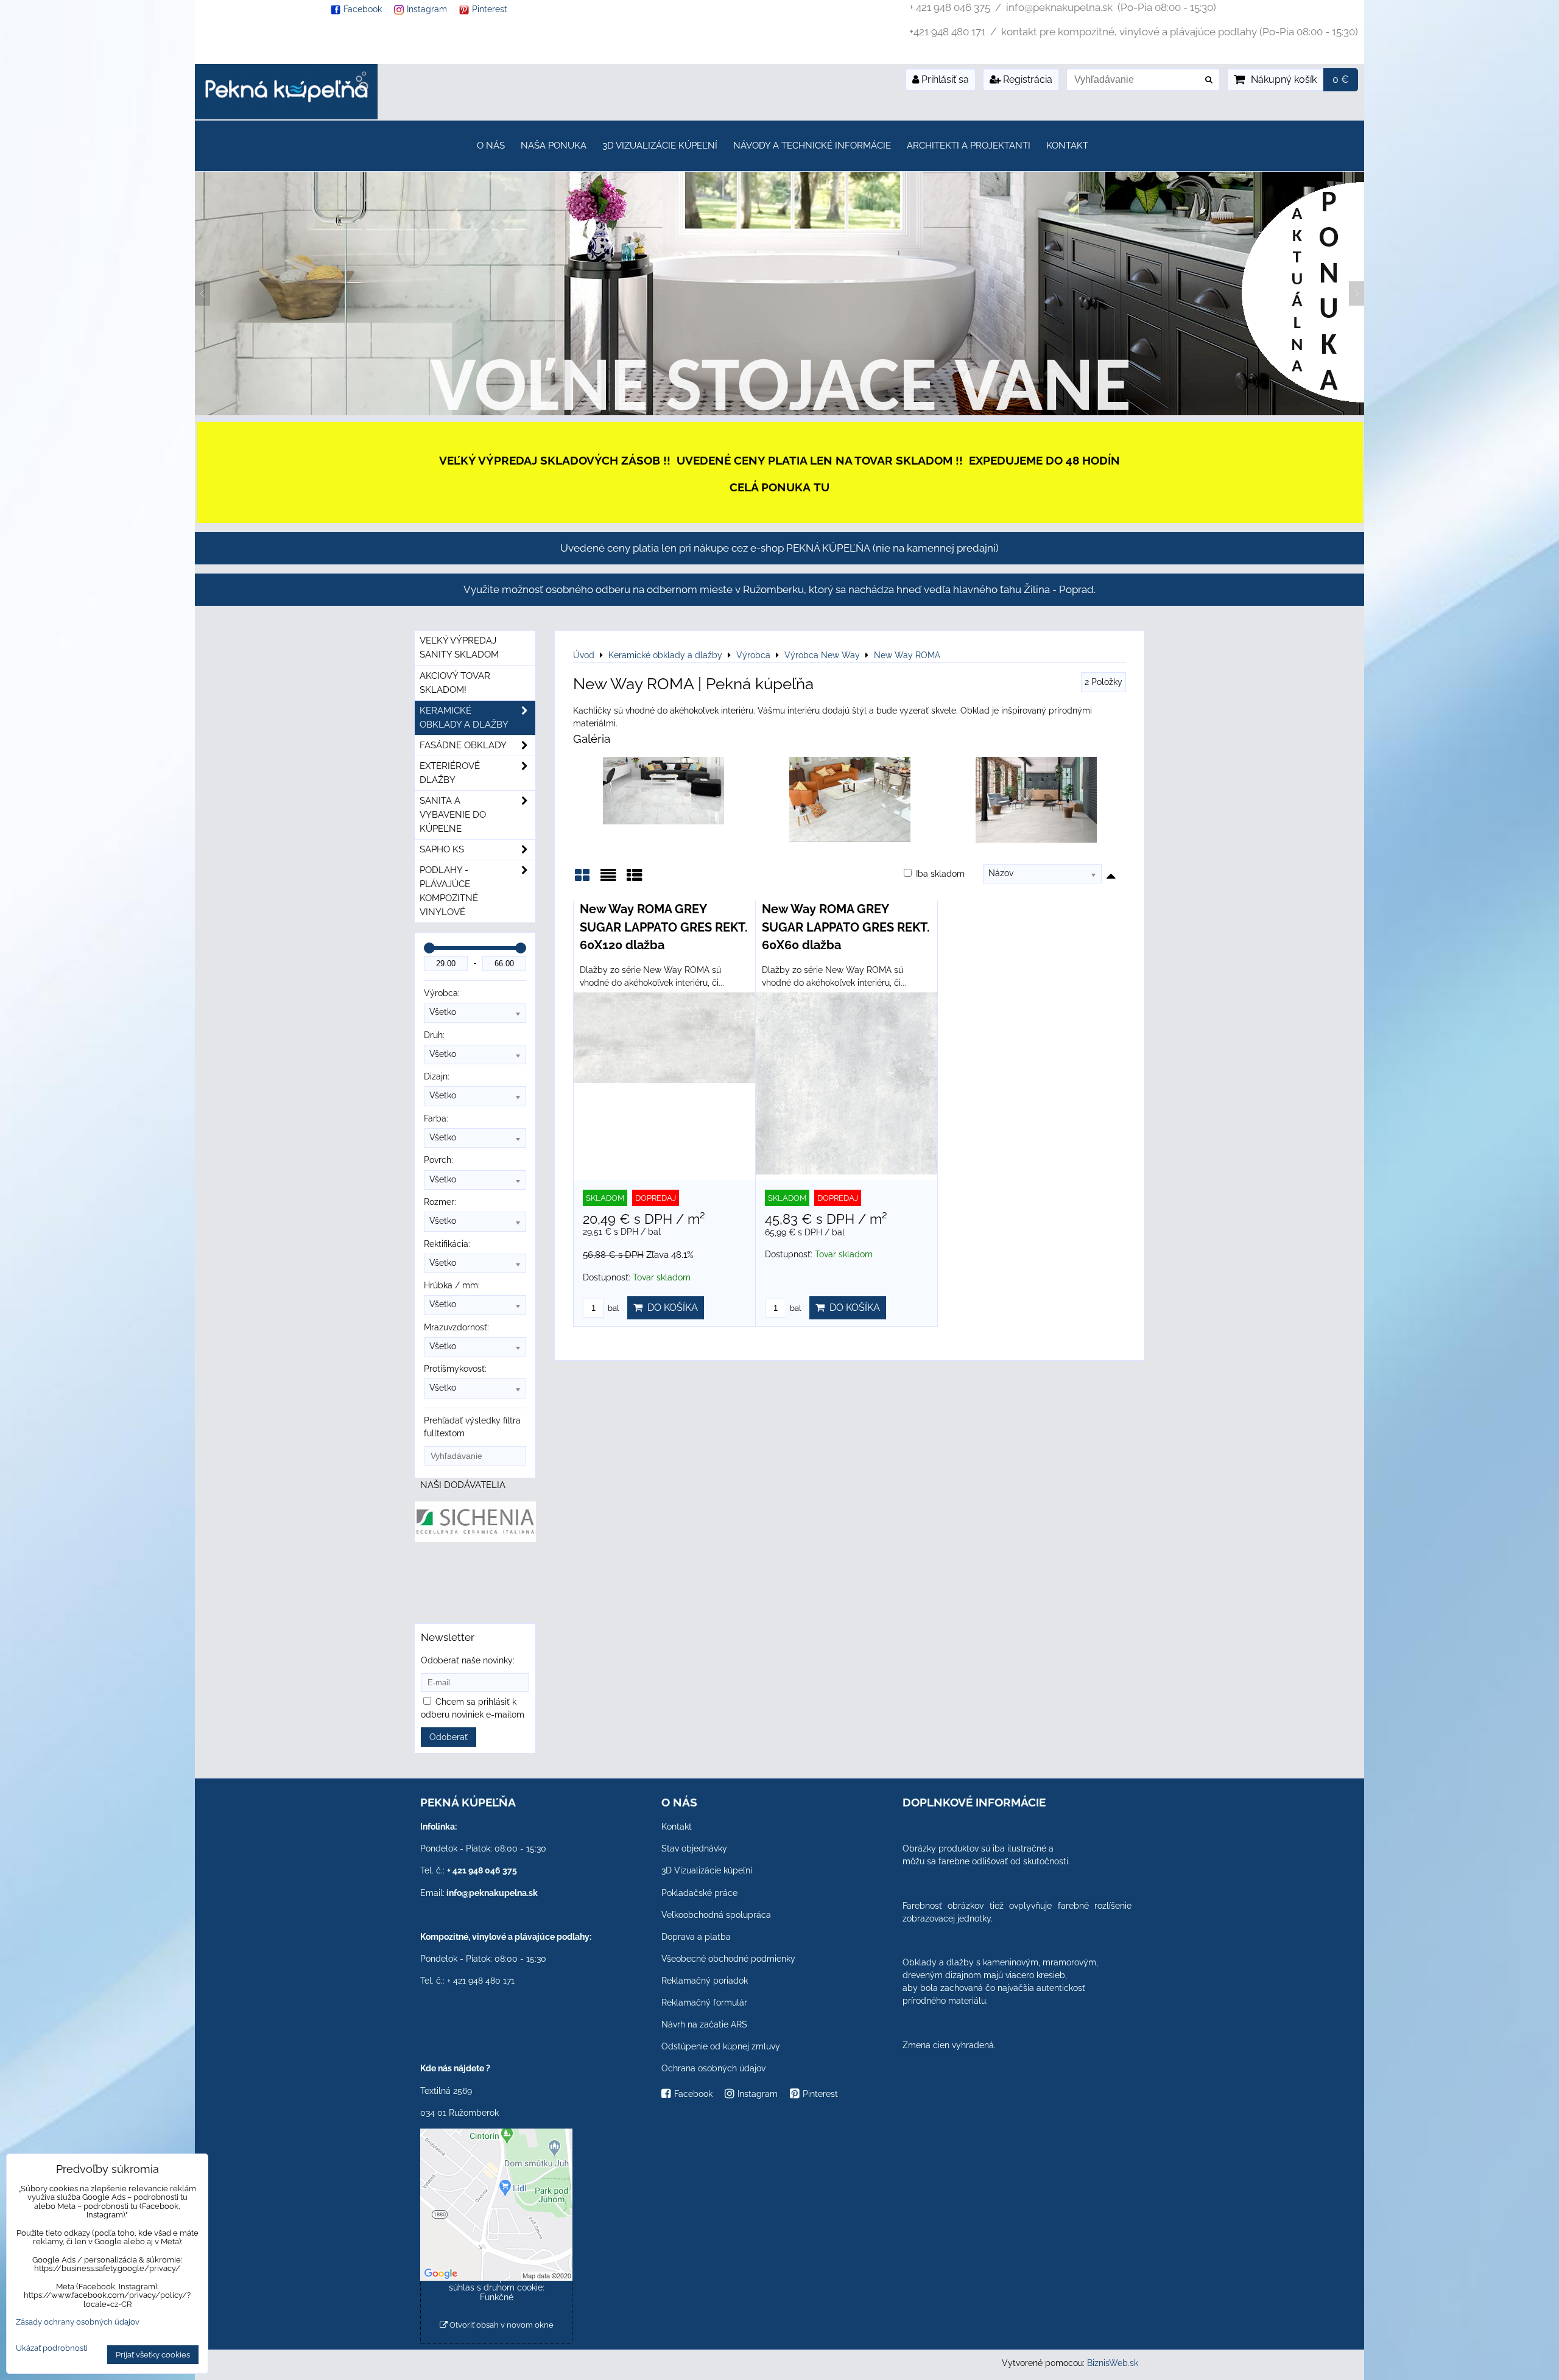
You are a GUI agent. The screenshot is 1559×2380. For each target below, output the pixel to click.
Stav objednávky (694, 1848)
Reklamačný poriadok (705, 1981)
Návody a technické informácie (812, 146)
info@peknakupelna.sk (492, 1893)
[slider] (429, 948)
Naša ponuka (554, 146)
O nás (491, 146)
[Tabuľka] (635, 879)
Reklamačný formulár (704, 2003)
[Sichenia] (475, 1539)
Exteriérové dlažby (450, 773)
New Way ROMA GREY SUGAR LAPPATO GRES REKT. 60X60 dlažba (846, 927)
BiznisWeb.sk (1113, 2363)
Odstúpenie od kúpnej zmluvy (721, 2046)
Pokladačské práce (699, 1893)
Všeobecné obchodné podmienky (728, 1959)
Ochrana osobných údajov (713, 2068)
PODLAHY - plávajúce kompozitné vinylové (449, 891)
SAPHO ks (442, 849)
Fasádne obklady (463, 745)
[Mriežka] (582, 879)
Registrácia (1026, 79)
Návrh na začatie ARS (704, 2024)
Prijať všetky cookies (153, 2355)
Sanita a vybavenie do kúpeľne (453, 815)
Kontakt (1067, 146)
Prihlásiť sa (944, 79)
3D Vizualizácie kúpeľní (660, 146)
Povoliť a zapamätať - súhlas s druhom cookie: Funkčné (497, 2287)
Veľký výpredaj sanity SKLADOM (459, 648)
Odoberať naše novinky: (468, 1660)
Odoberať (449, 1737)
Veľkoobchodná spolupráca (716, 1915)
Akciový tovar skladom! (455, 683)
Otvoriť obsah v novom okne (501, 2325)
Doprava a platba (696, 1937)
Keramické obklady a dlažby (464, 718)
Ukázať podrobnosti (52, 2348)
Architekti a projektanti (969, 146)
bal (613, 1308)
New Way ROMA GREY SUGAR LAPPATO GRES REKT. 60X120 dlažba (664, 927)
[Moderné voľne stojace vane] (779, 412)
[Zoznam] (608, 879)
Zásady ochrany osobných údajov (78, 2322)
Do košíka (670, 1308)
